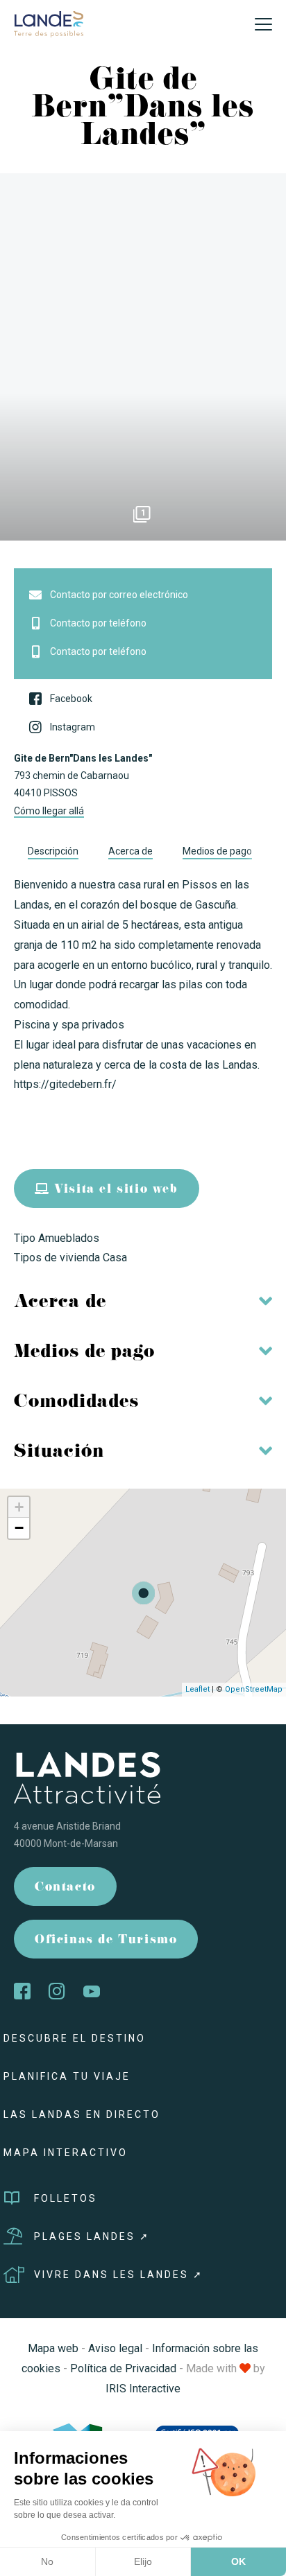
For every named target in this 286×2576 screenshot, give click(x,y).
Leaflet (197, 1689)
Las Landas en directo (82, 2114)
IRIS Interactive (143, 2389)
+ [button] (19, 1507)
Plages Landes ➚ (92, 2236)
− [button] (19, 1528)
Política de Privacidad (123, 2368)
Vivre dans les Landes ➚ (119, 2275)
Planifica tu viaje (67, 2076)
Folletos (66, 2198)
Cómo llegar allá (49, 811)
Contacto (65, 1888)
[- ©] (143, 357)
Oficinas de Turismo (106, 1941)
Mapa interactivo (66, 2153)
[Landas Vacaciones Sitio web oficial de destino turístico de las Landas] (49, 23)
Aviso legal (115, 2348)
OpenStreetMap (254, 1689)
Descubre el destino (75, 2038)
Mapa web (53, 2348)
